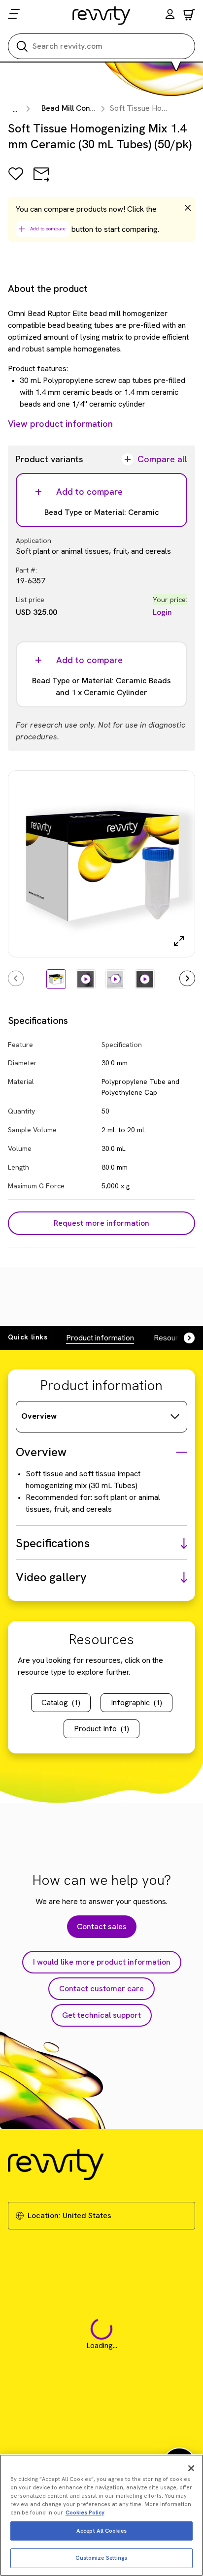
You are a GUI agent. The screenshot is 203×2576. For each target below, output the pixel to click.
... (15, 110)
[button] (170, 16)
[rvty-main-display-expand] (179, 941)
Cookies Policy (85, 2512)
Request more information (101, 1223)
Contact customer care (101, 1988)
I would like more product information (102, 1962)
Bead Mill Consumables (83, 108)
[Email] (41, 181)
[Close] (191, 2468)
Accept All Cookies (101, 2531)
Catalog (61, 1702)
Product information (100, 1338)
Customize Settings (101, 2558)
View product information (60, 424)
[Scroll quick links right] (183, 1338)
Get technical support (101, 2015)
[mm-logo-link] (102, 15)
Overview (39, 1416)
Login (162, 612)
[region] (101, 2515)
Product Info (101, 1729)
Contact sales (102, 1926)
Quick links (28, 1337)
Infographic (136, 1702)
